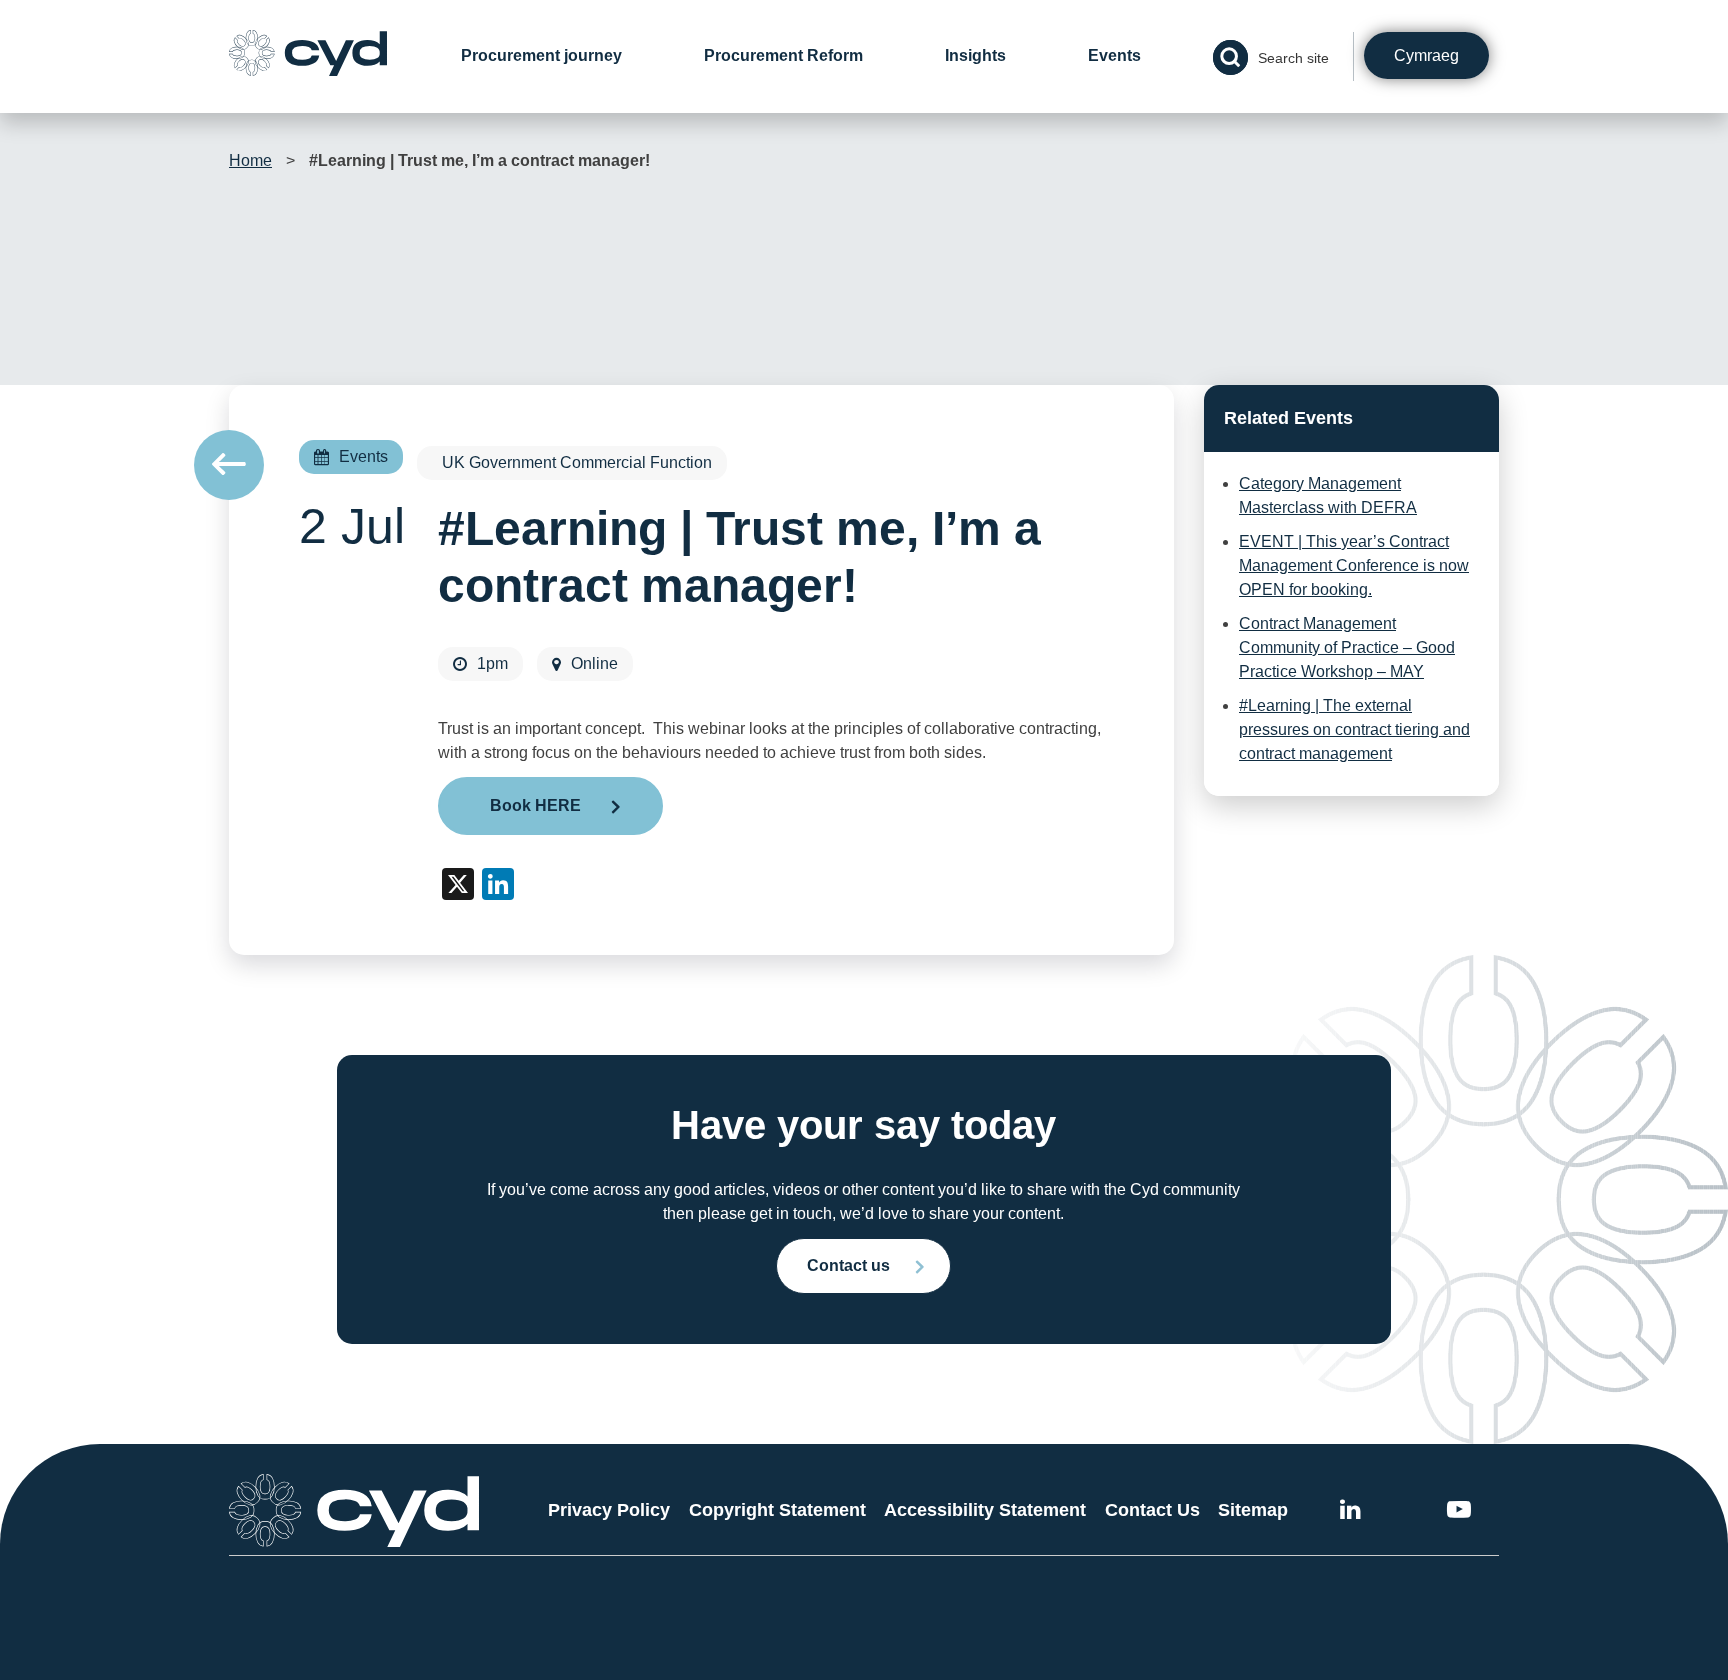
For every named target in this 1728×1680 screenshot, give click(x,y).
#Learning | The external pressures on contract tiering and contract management (1354, 729)
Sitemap (1253, 1510)
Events (1114, 55)
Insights (975, 55)
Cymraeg (1426, 55)
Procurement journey (541, 55)
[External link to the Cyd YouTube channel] (1459, 1512)
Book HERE (535, 805)
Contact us (848, 1265)
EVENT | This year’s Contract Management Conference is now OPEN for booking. (1354, 565)
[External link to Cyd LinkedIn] (1350, 1512)
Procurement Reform (783, 55)
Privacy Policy (609, 1510)
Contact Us (1152, 1510)
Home (250, 160)
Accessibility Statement (985, 1510)
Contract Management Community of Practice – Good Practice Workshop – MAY (1347, 647)
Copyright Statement (777, 1510)
